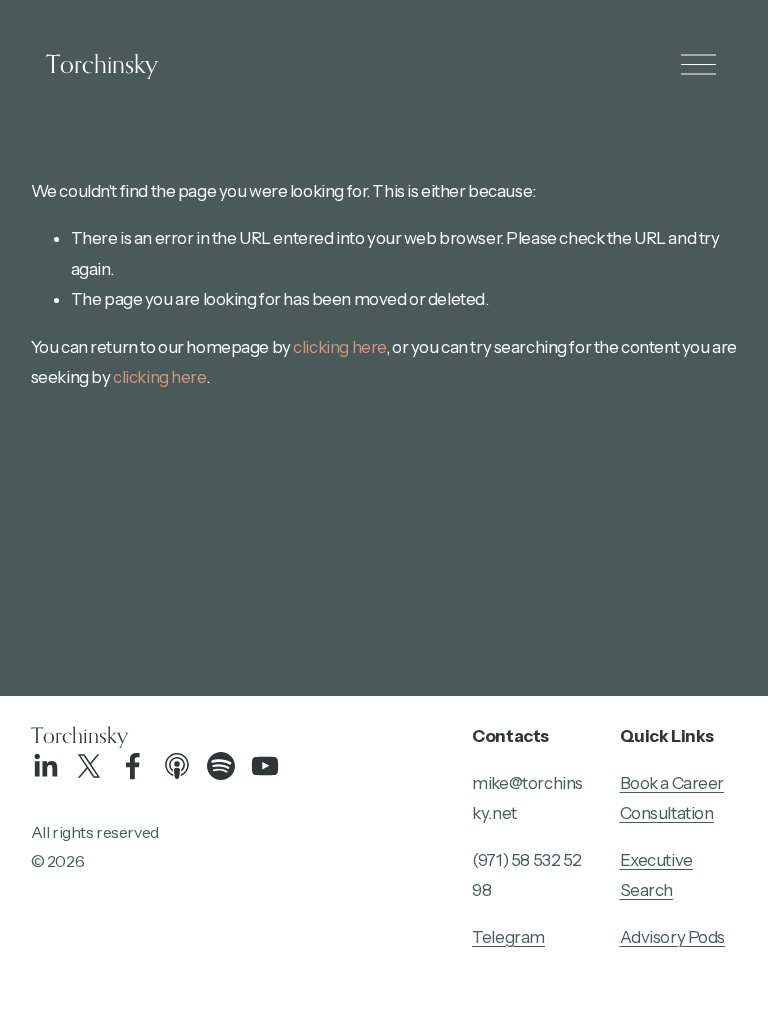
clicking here (339, 347)
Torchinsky (102, 64)
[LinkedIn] (45, 766)
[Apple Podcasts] (177, 766)
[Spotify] (221, 766)
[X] (89, 766)
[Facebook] (133, 766)
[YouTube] (265, 766)
